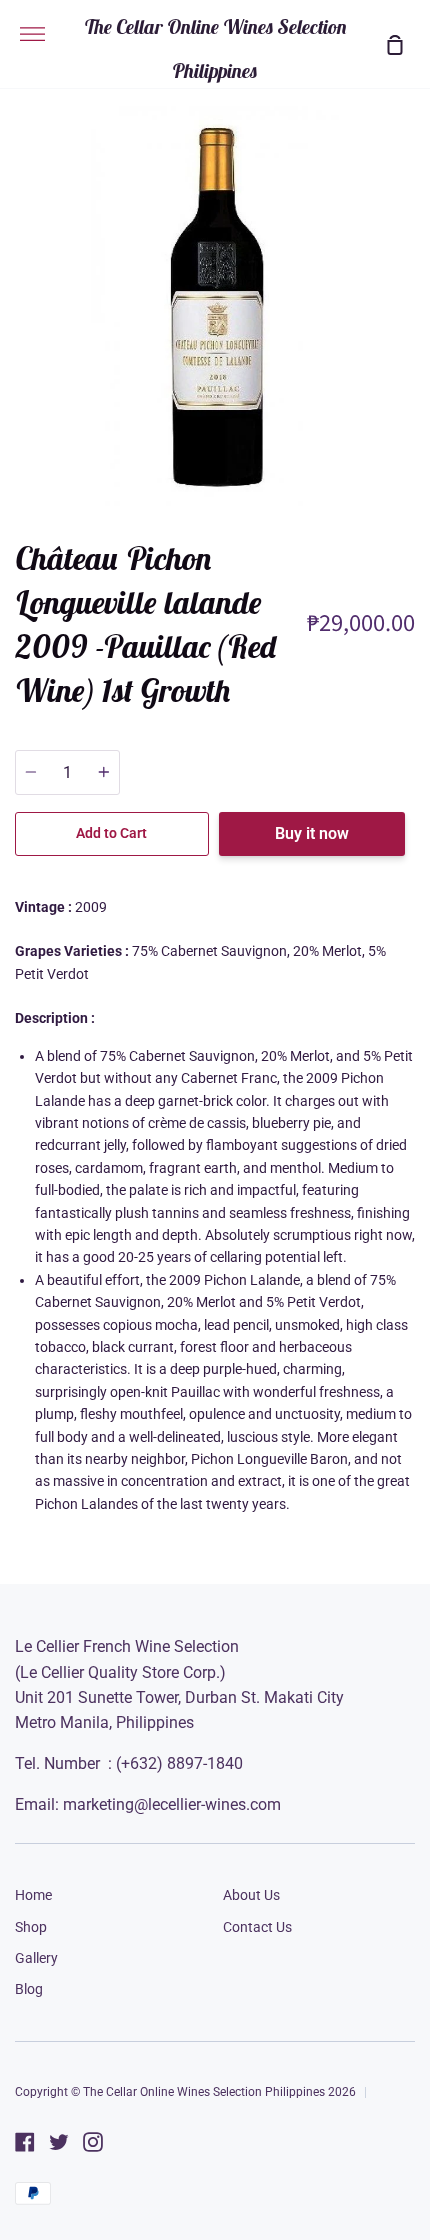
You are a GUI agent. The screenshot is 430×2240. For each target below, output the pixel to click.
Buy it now (312, 833)
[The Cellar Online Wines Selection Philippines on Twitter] (59, 2142)
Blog (29, 1989)
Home (33, 1895)
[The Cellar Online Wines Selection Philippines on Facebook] (25, 2142)
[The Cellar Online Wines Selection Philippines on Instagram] (93, 2142)
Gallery (36, 1958)
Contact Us (257, 1927)
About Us (251, 1895)
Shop (31, 1927)
